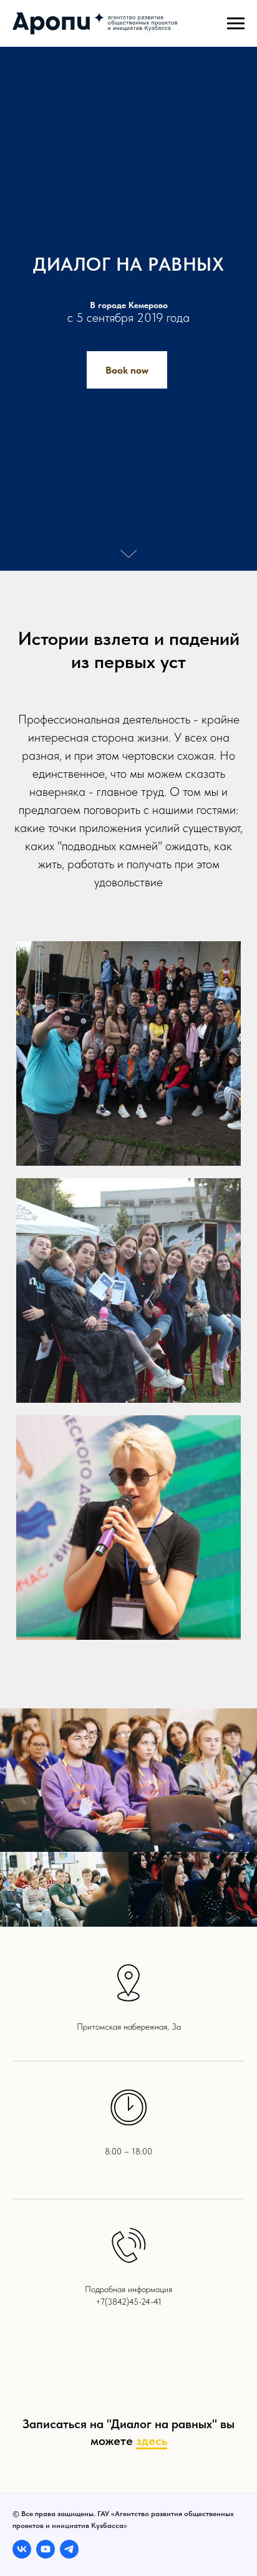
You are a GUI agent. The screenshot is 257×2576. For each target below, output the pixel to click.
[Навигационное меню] (236, 24)
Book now (127, 1373)
